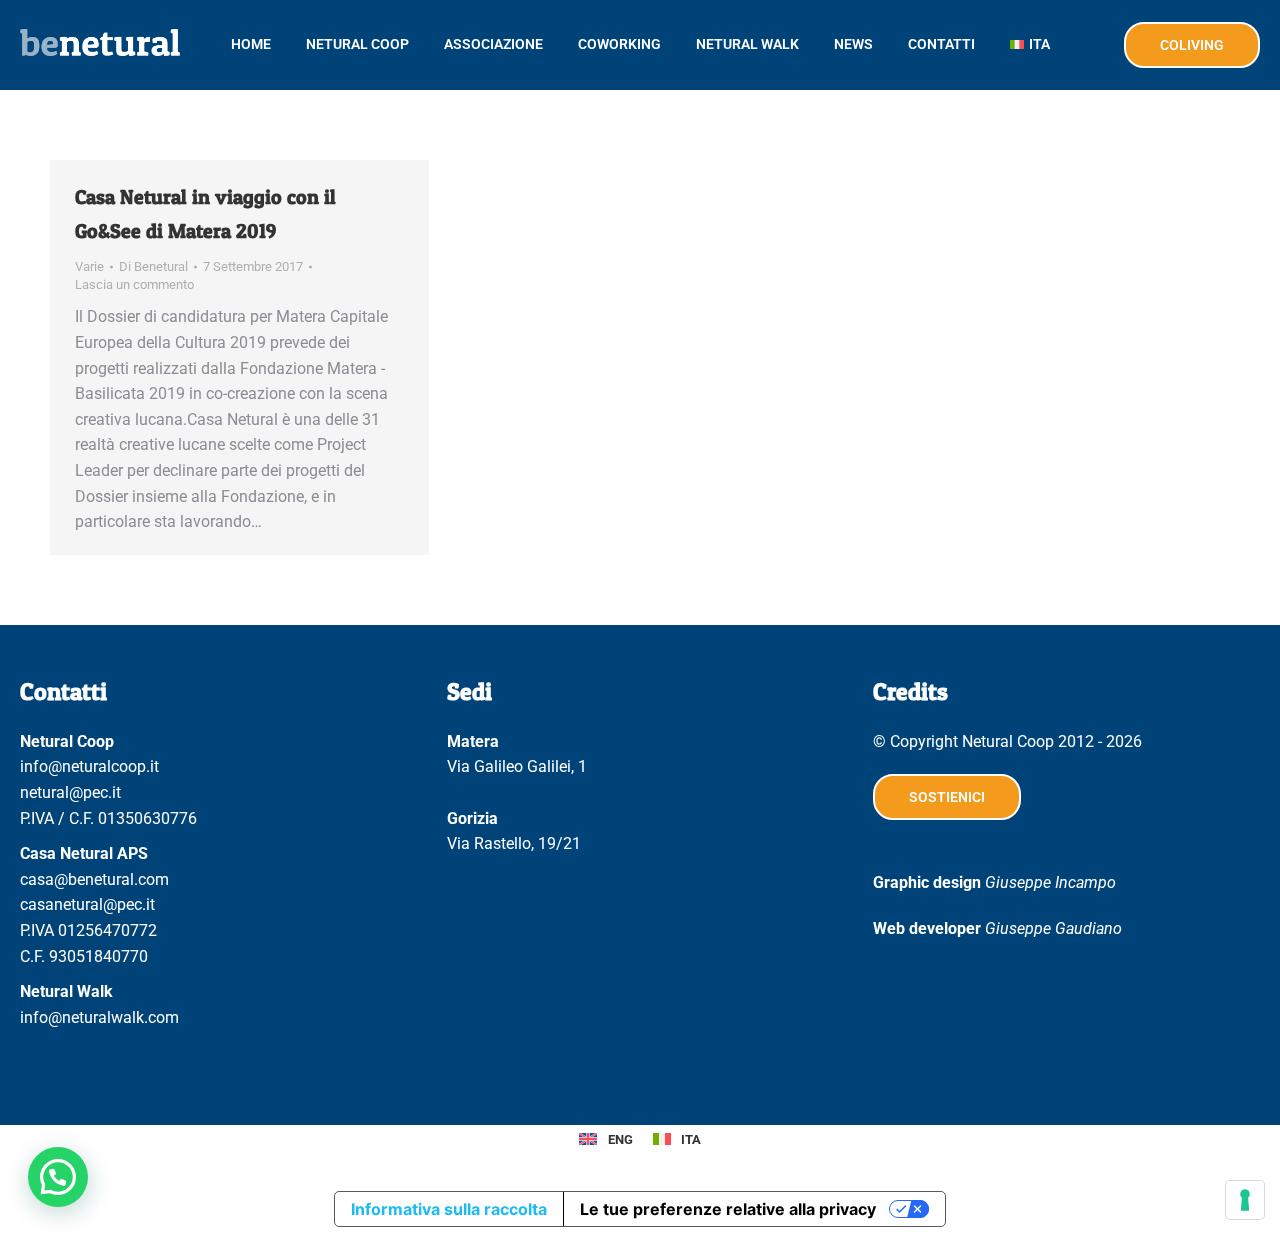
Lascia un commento (134, 284)
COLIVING (1192, 45)
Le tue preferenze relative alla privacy (728, 1209)
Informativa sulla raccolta (449, 1209)
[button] (58, 1177)
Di (153, 266)
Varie (89, 266)
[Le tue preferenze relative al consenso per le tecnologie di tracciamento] (1245, 1200)
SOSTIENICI (947, 797)
